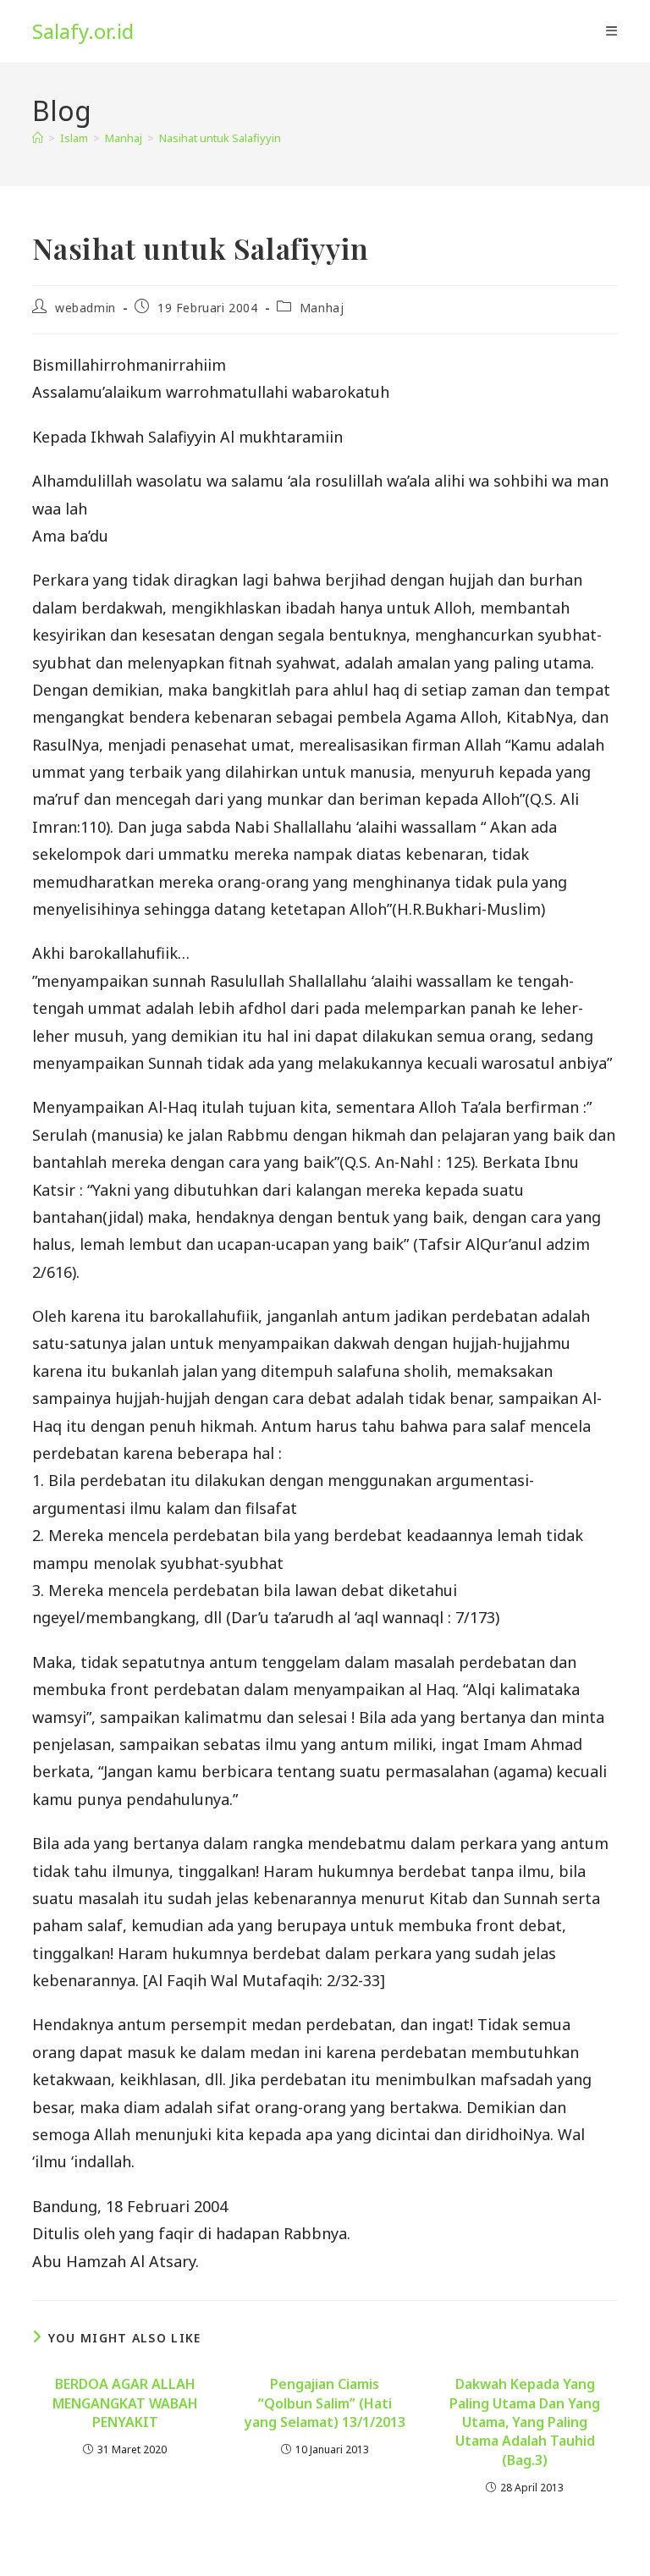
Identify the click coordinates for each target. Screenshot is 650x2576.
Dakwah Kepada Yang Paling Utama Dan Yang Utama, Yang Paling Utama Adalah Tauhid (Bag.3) (525, 2422)
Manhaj (322, 308)
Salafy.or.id (83, 31)
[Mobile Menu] (611, 31)
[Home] (38, 138)
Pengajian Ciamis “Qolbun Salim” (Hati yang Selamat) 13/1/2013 (325, 2403)
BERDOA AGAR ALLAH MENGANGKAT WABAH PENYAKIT (125, 2403)
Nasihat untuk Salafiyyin (220, 138)
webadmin (85, 308)
